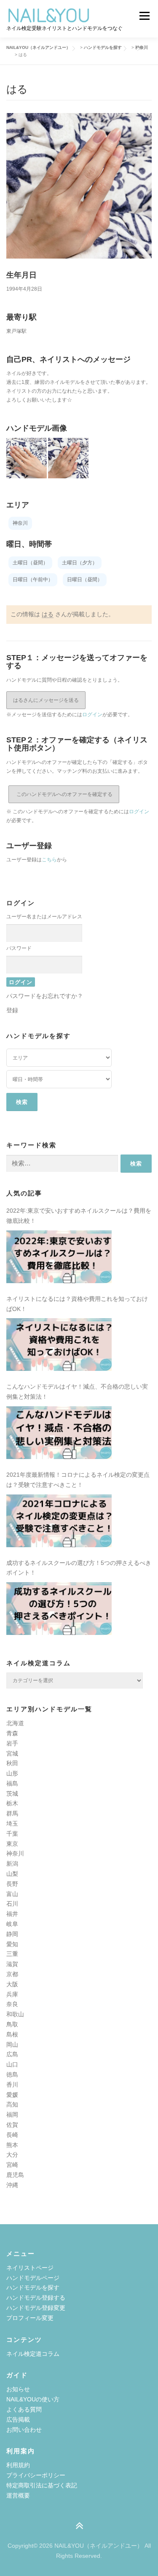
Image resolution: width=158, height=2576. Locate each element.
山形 (12, 1773)
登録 (12, 1010)
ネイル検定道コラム (33, 2354)
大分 (12, 2155)
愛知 (12, 1944)
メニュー (144, 16)
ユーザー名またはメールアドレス (44, 917)
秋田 (12, 1763)
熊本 (12, 2145)
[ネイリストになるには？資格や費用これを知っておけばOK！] (59, 1345)
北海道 (15, 1723)
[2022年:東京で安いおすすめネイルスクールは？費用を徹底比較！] (59, 1257)
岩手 (12, 1743)
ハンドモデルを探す (33, 2287)
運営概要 (18, 2495)
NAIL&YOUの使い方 (33, 2399)
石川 (12, 1904)
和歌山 (15, 2014)
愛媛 (12, 2095)
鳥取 (12, 2024)
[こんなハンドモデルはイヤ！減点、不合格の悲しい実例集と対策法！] (59, 1433)
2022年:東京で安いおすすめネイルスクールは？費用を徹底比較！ (79, 1216)
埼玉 (12, 1823)
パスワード (19, 948)
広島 (12, 2054)
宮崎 (12, 2165)
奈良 (12, 2004)
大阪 (12, 1984)
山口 (12, 2064)
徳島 (12, 2074)
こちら (49, 860)
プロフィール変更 (30, 2318)
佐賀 (12, 2125)
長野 (12, 1884)
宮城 (12, 1753)
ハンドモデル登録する (36, 2298)
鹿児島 (15, 2175)
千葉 (12, 1834)
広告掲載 (18, 2420)
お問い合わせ (24, 2430)
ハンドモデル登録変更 (36, 2308)
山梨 (12, 1874)
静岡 (12, 1934)
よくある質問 (24, 2409)
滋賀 (12, 1964)
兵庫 (12, 1994)
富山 (12, 1894)
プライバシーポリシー (36, 2475)
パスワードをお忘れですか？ (45, 996)
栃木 (12, 1803)
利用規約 (18, 2465)
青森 (12, 1733)
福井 (12, 1914)
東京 (12, 1844)
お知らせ (18, 2389)
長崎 (12, 2135)
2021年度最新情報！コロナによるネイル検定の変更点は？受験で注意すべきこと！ (78, 1480)
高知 (12, 2104)
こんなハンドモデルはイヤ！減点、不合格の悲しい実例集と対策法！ (77, 1392)
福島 (12, 1783)
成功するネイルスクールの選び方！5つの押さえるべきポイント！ (79, 1568)
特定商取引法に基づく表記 (42, 2485)
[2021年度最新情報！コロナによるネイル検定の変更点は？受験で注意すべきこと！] (59, 1521)
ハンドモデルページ (33, 2278)
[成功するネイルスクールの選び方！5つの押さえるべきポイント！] (59, 1609)
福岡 (12, 2115)
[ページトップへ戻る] (79, 2526)
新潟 (12, 1864)
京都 (12, 1974)
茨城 (12, 1794)
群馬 (12, 1813)
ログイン (92, 715)
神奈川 (15, 1853)
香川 (12, 2085)
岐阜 (12, 1924)
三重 (12, 1954)
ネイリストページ (30, 2268)
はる (48, 614)
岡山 (12, 2045)
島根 (12, 2034)
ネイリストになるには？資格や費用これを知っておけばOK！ (77, 1304)
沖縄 (12, 2185)
